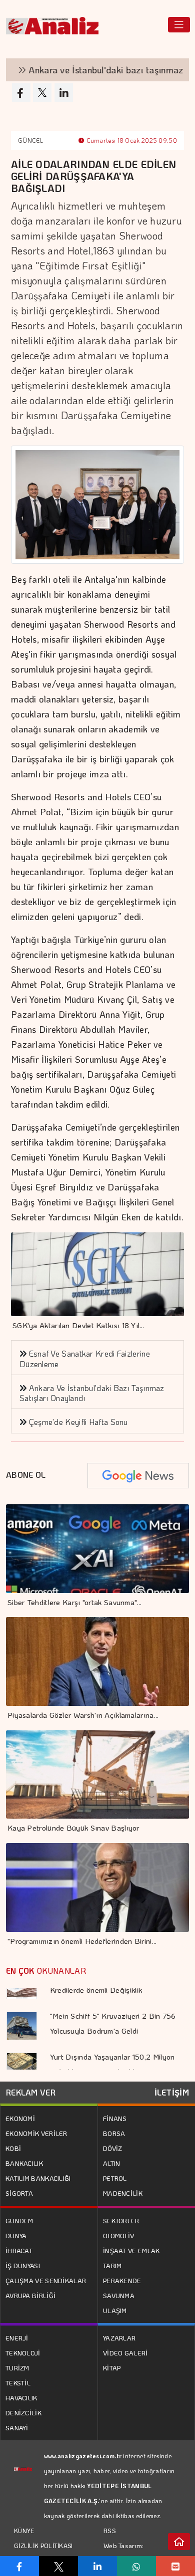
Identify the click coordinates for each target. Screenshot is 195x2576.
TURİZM (17, 2368)
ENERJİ (17, 2338)
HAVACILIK (21, 2398)
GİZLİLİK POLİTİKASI (43, 2546)
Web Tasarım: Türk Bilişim (124, 2553)
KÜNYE (24, 2531)
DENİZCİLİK (23, 2413)
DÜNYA (16, 2235)
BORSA (114, 2133)
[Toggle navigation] (179, 25)
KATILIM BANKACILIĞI (38, 2178)
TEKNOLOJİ (23, 2353)
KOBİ (13, 2148)
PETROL (115, 2178)
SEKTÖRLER (121, 2221)
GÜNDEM (19, 2221)
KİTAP (112, 2368)
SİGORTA (19, 2193)
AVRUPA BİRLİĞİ (30, 2295)
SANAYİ (17, 2428)
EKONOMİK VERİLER (36, 2133)
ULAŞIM (115, 2310)
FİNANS (115, 2118)
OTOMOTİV (118, 2235)
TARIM (112, 2265)
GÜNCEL (31, 140)
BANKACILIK (24, 2163)
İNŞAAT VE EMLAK (131, 2250)
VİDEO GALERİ (125, 2353)
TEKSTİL (18, 2383)
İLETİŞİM (172, 2092)
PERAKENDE (122, 2280)
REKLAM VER (31, 2092)
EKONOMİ (20, 2118)
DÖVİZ (113, 2148)
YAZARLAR (119, 2338)
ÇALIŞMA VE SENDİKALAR (46, 2280)
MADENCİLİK (123, 2193)
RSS (110, 2530)
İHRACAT (19, 2250)
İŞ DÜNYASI (23, 2265)
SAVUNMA (119, 2295)
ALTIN (112, 2163)
